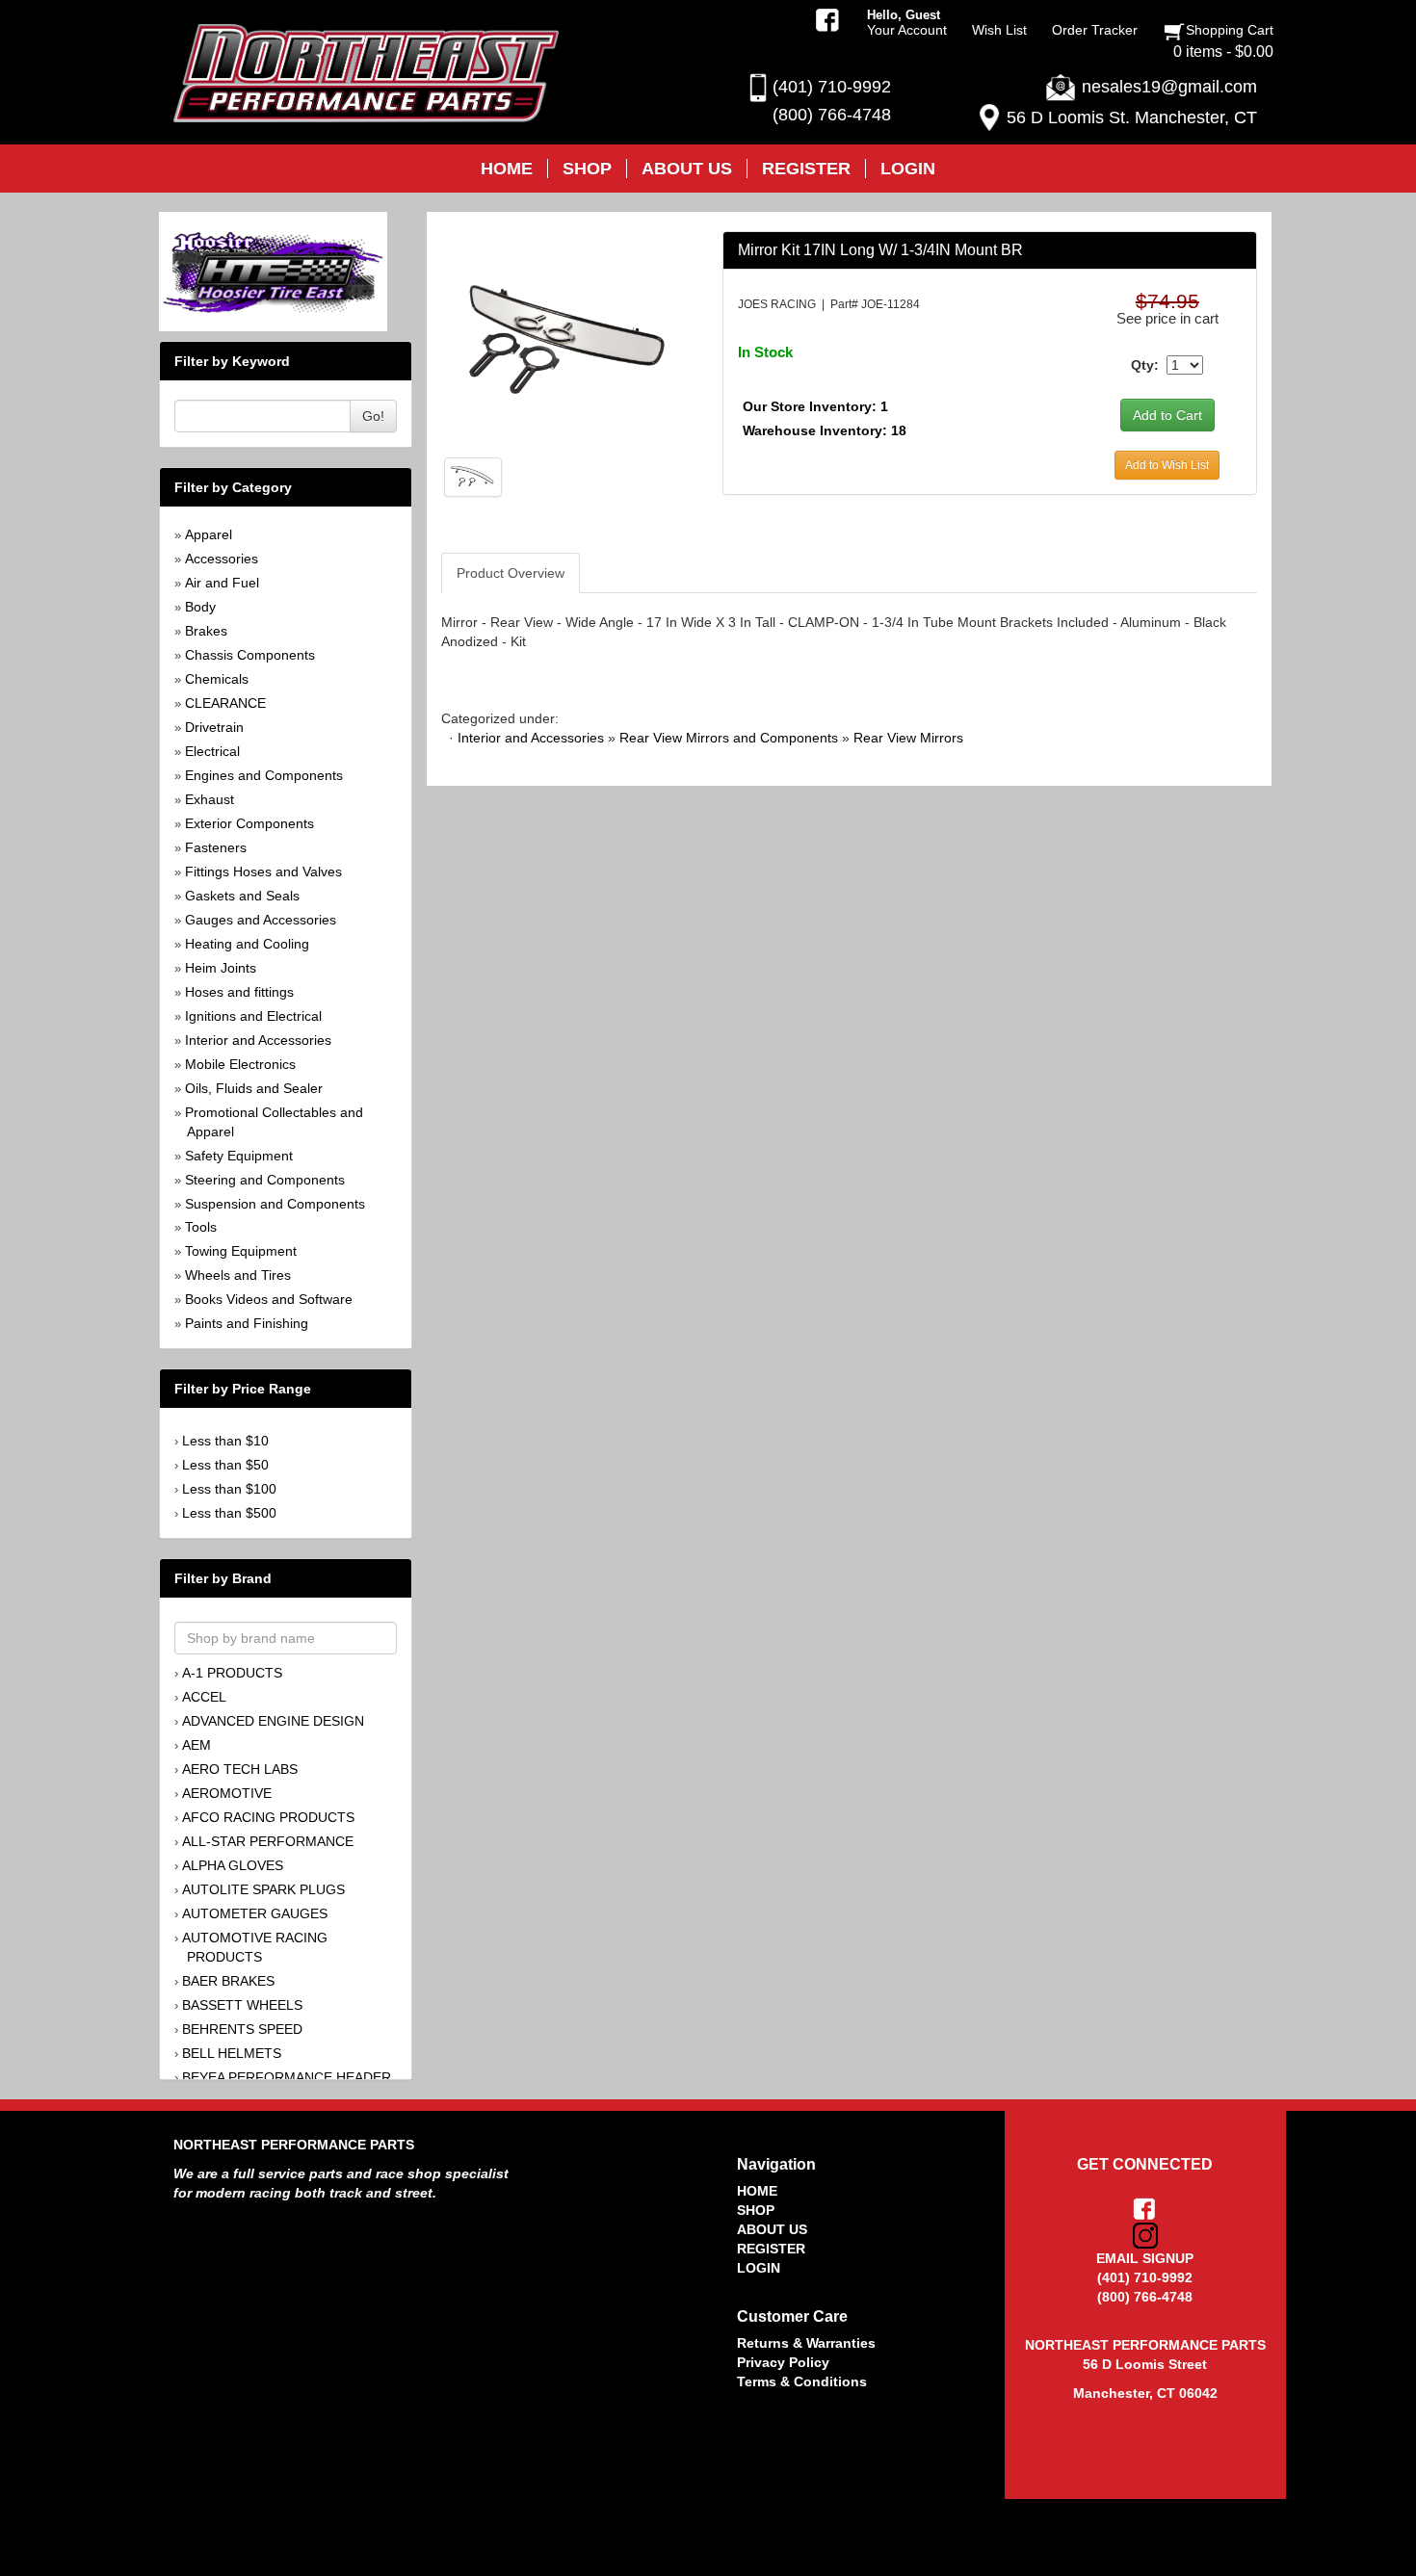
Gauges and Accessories (261, 920)
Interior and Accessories (258, 1040)
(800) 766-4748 (832, 115)
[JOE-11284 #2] (473, 476)
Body (200, 607)
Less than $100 (229, 1489)
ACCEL (204, 1697)
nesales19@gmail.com (1169, 87)
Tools (201, 1227)
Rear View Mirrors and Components (729, 738)
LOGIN (759, 2268)
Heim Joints (221, 968)
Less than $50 (225, 1465)
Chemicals (217, 679)
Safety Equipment (239, 1156)
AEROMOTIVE (227, 1793)
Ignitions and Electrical (253, 1016)
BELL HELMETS (232, 2053)
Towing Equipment (241, 1251)
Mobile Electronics (240, 1064)
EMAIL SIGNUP (1145, 2258)
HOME (757, 2191)
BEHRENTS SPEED (242, 2029)
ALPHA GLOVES (233, 1865)
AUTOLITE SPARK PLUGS (263, 1889)
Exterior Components (249, 823)
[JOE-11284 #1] (567, 338)
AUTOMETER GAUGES (255, 1913)
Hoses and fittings (239, 992)
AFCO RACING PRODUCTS (268, 1817)
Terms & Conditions (802, 2381)
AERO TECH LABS (240, 1769)
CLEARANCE (225, 703)
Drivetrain (214, 727)
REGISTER (771, 2249)
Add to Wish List (1167, 465)
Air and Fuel (222, 583)
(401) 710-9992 (832, 87)
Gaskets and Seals (242, 896)
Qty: (1145, 365)
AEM (197, 1745)
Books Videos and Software (269, 1299)
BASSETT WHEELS (242, 2005)
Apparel (209, 534)
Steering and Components (265, 1180)
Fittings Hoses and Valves (263, 872)
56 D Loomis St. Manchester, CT (1132, 117)
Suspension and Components (275, 1204)
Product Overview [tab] (511, 573)
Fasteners (216, 847)
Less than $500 (229, 1513)
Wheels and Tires (238, 1275)
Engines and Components (264, 775)
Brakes (206, 631)
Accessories (222, 559)
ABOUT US (772, 2229)
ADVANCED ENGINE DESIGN (273, 1721)
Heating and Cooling (247, 944)
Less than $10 (225, 1441)
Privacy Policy (783, 2362)
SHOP (756, 2210)
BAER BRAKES (228, 1981)
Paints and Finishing (247, 1323)
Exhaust (210, 799)
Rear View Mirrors (908, 738)
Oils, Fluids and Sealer (254, 1088)
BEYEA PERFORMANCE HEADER (287, 2077)
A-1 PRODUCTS (232, 1673)
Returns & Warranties (806, 2343)
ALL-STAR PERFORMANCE (268, 1841)
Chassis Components (250, 655)
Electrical (212, 751)
